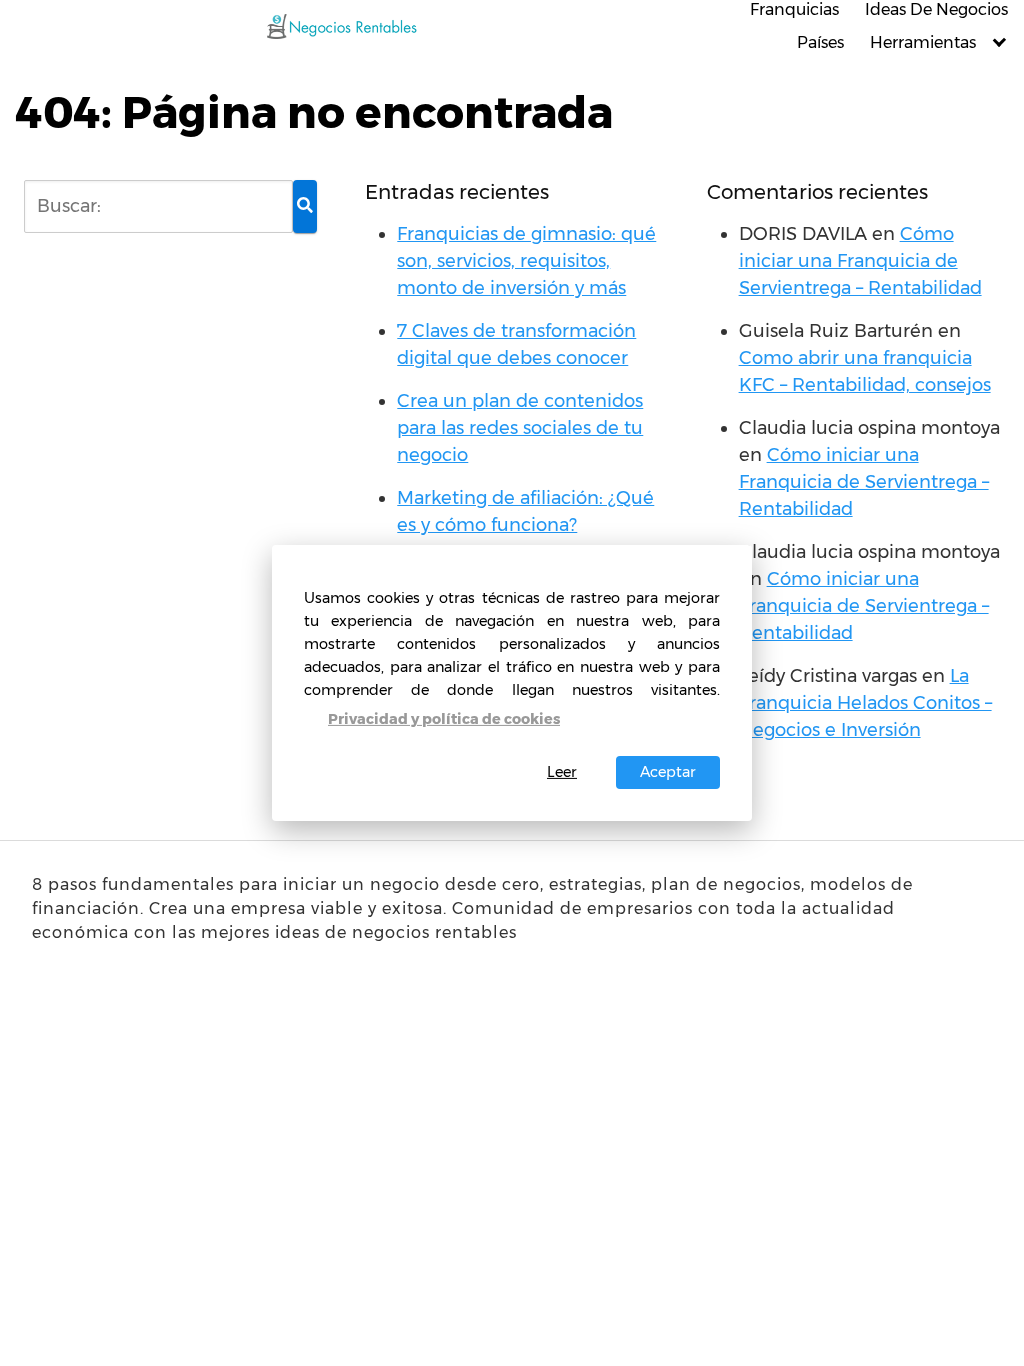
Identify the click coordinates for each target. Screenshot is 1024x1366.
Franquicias (794, 9)
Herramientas (923, 42)
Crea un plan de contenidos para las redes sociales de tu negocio (520, 428)
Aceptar (668, 772)
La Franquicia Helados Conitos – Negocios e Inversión (865, 703)
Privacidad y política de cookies (444, 719)
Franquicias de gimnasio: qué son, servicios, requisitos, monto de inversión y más (526, 261)
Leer (562, 772)
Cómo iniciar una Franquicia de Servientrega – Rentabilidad (860, 261)
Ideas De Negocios (936, 9)
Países (820, 42)
